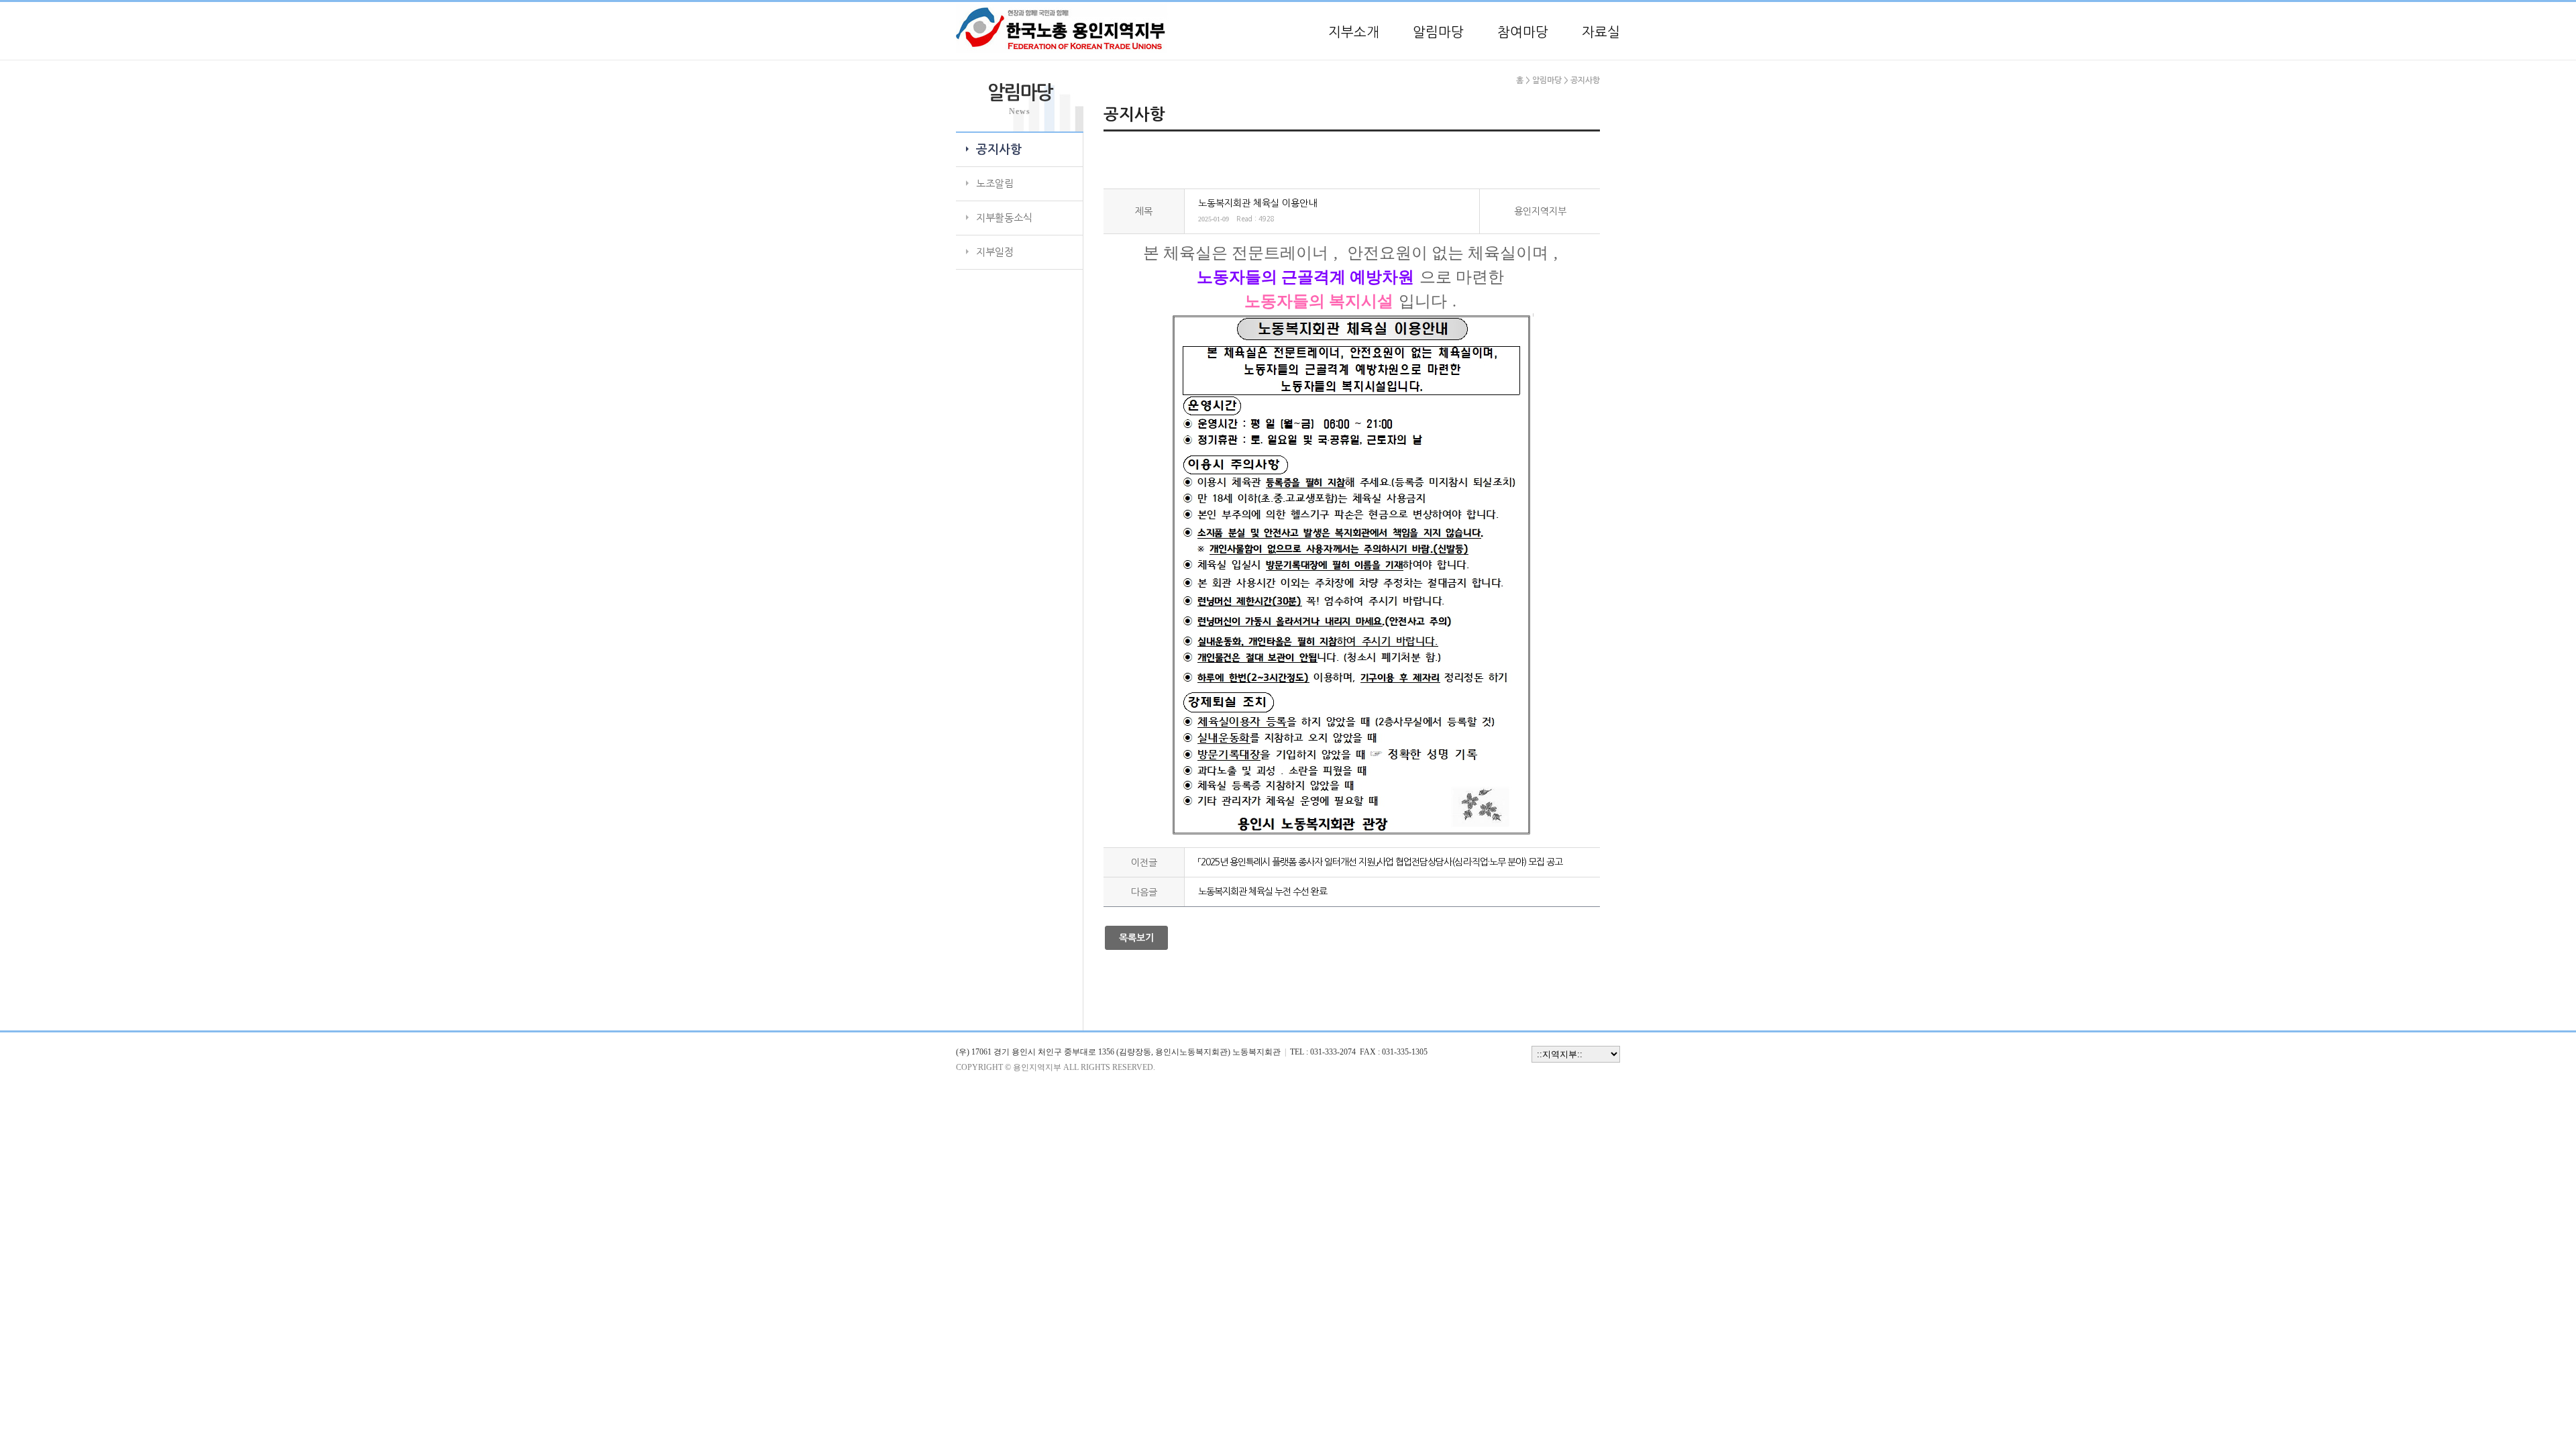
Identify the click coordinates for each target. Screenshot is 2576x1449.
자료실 (1601, 32)
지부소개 (1354, 32)
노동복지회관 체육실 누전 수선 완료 (1263, 892)
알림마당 (1438, 32)
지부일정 (995, 252)
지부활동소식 (1004, 218)
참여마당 (1523, 32)
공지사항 (999, 150)
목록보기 (1136, 938)
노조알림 (995, 183)
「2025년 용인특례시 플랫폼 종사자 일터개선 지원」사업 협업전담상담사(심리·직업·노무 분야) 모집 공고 (1380, 862)
